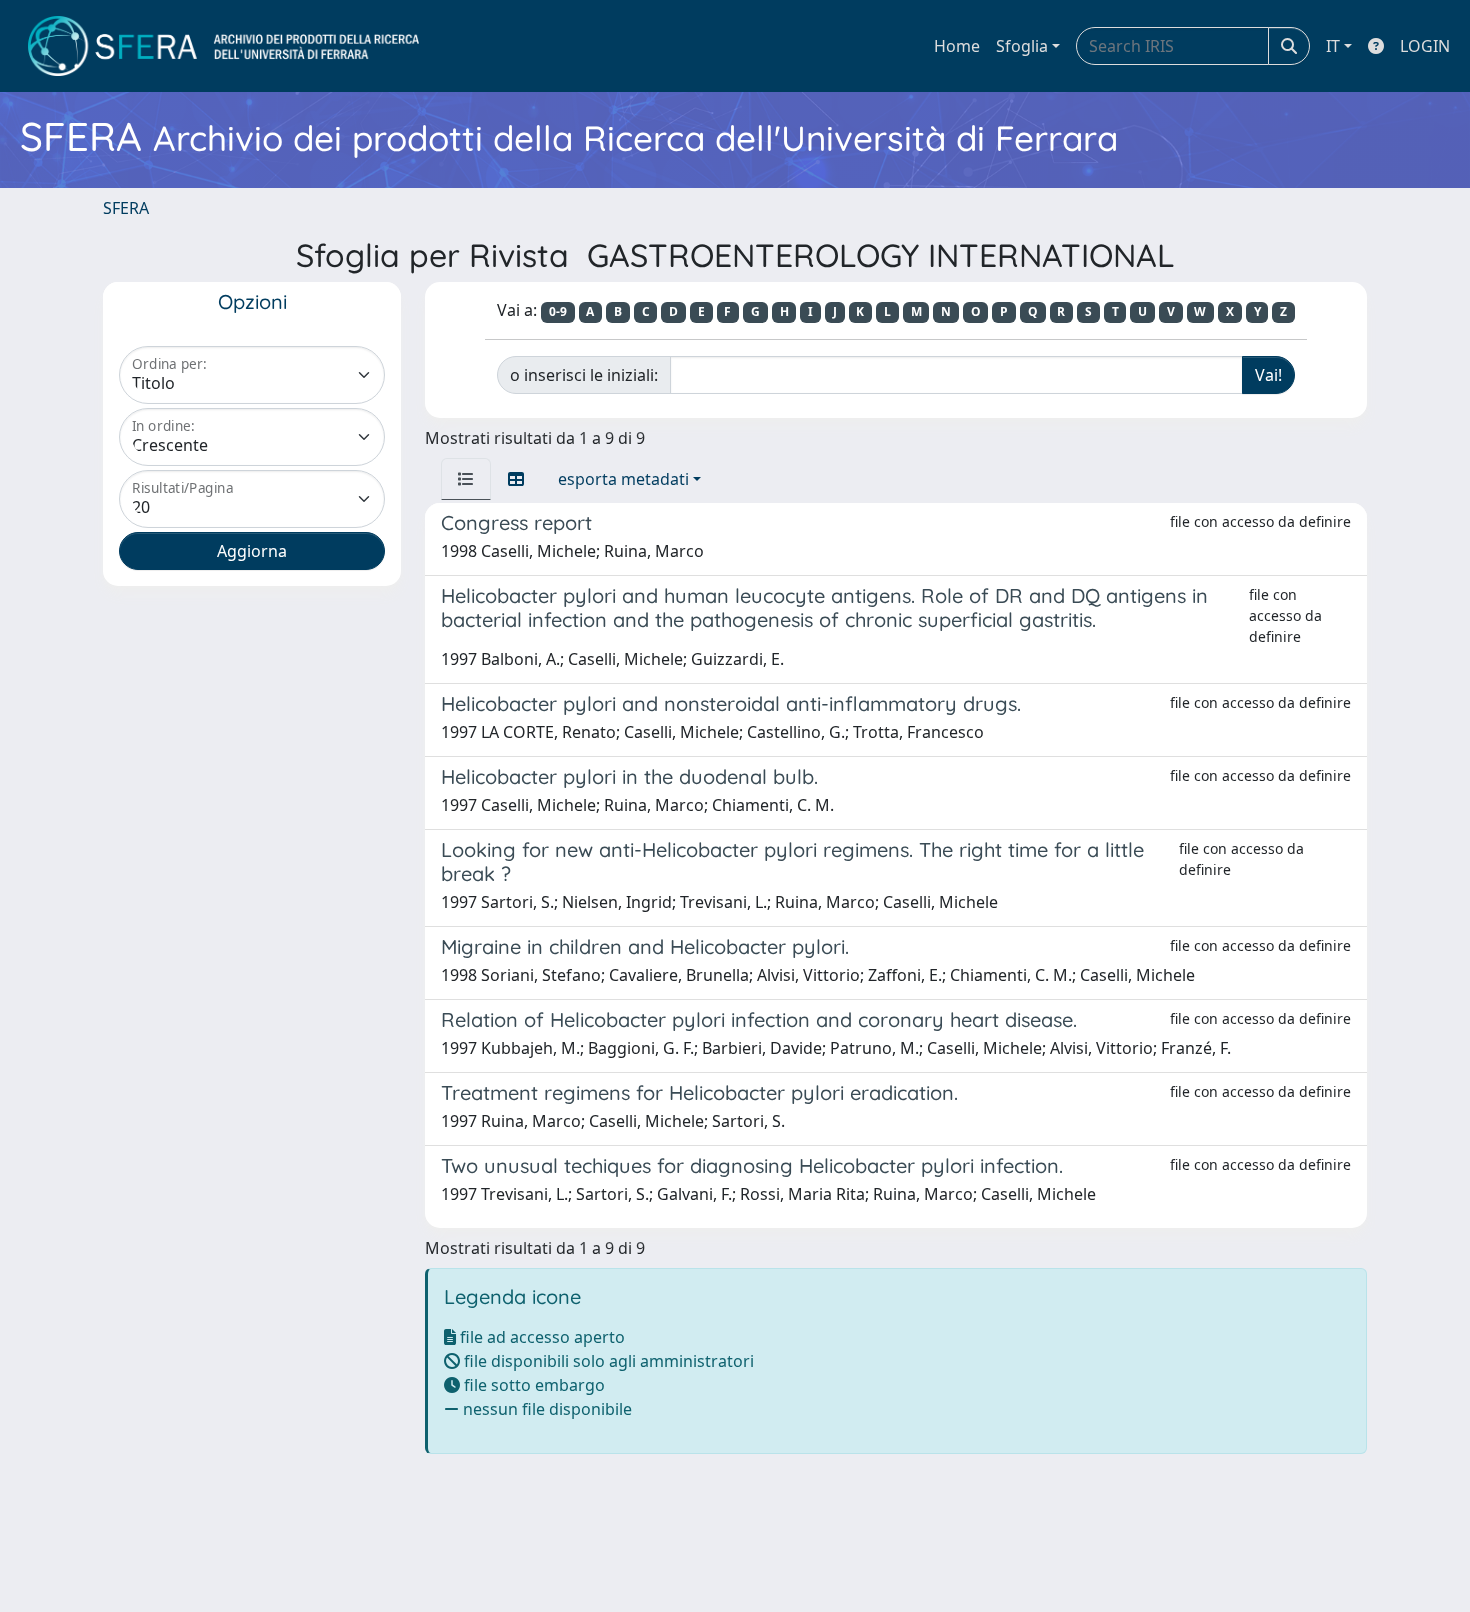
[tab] (466, 479)
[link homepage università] (223, 46)
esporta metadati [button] (623, 479)
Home (957, 46)
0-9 (558, 311)
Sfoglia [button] (1022, 46)
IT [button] (1333, 46)
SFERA (126, 208)
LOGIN (1425, 46)
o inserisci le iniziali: (584, 375)
